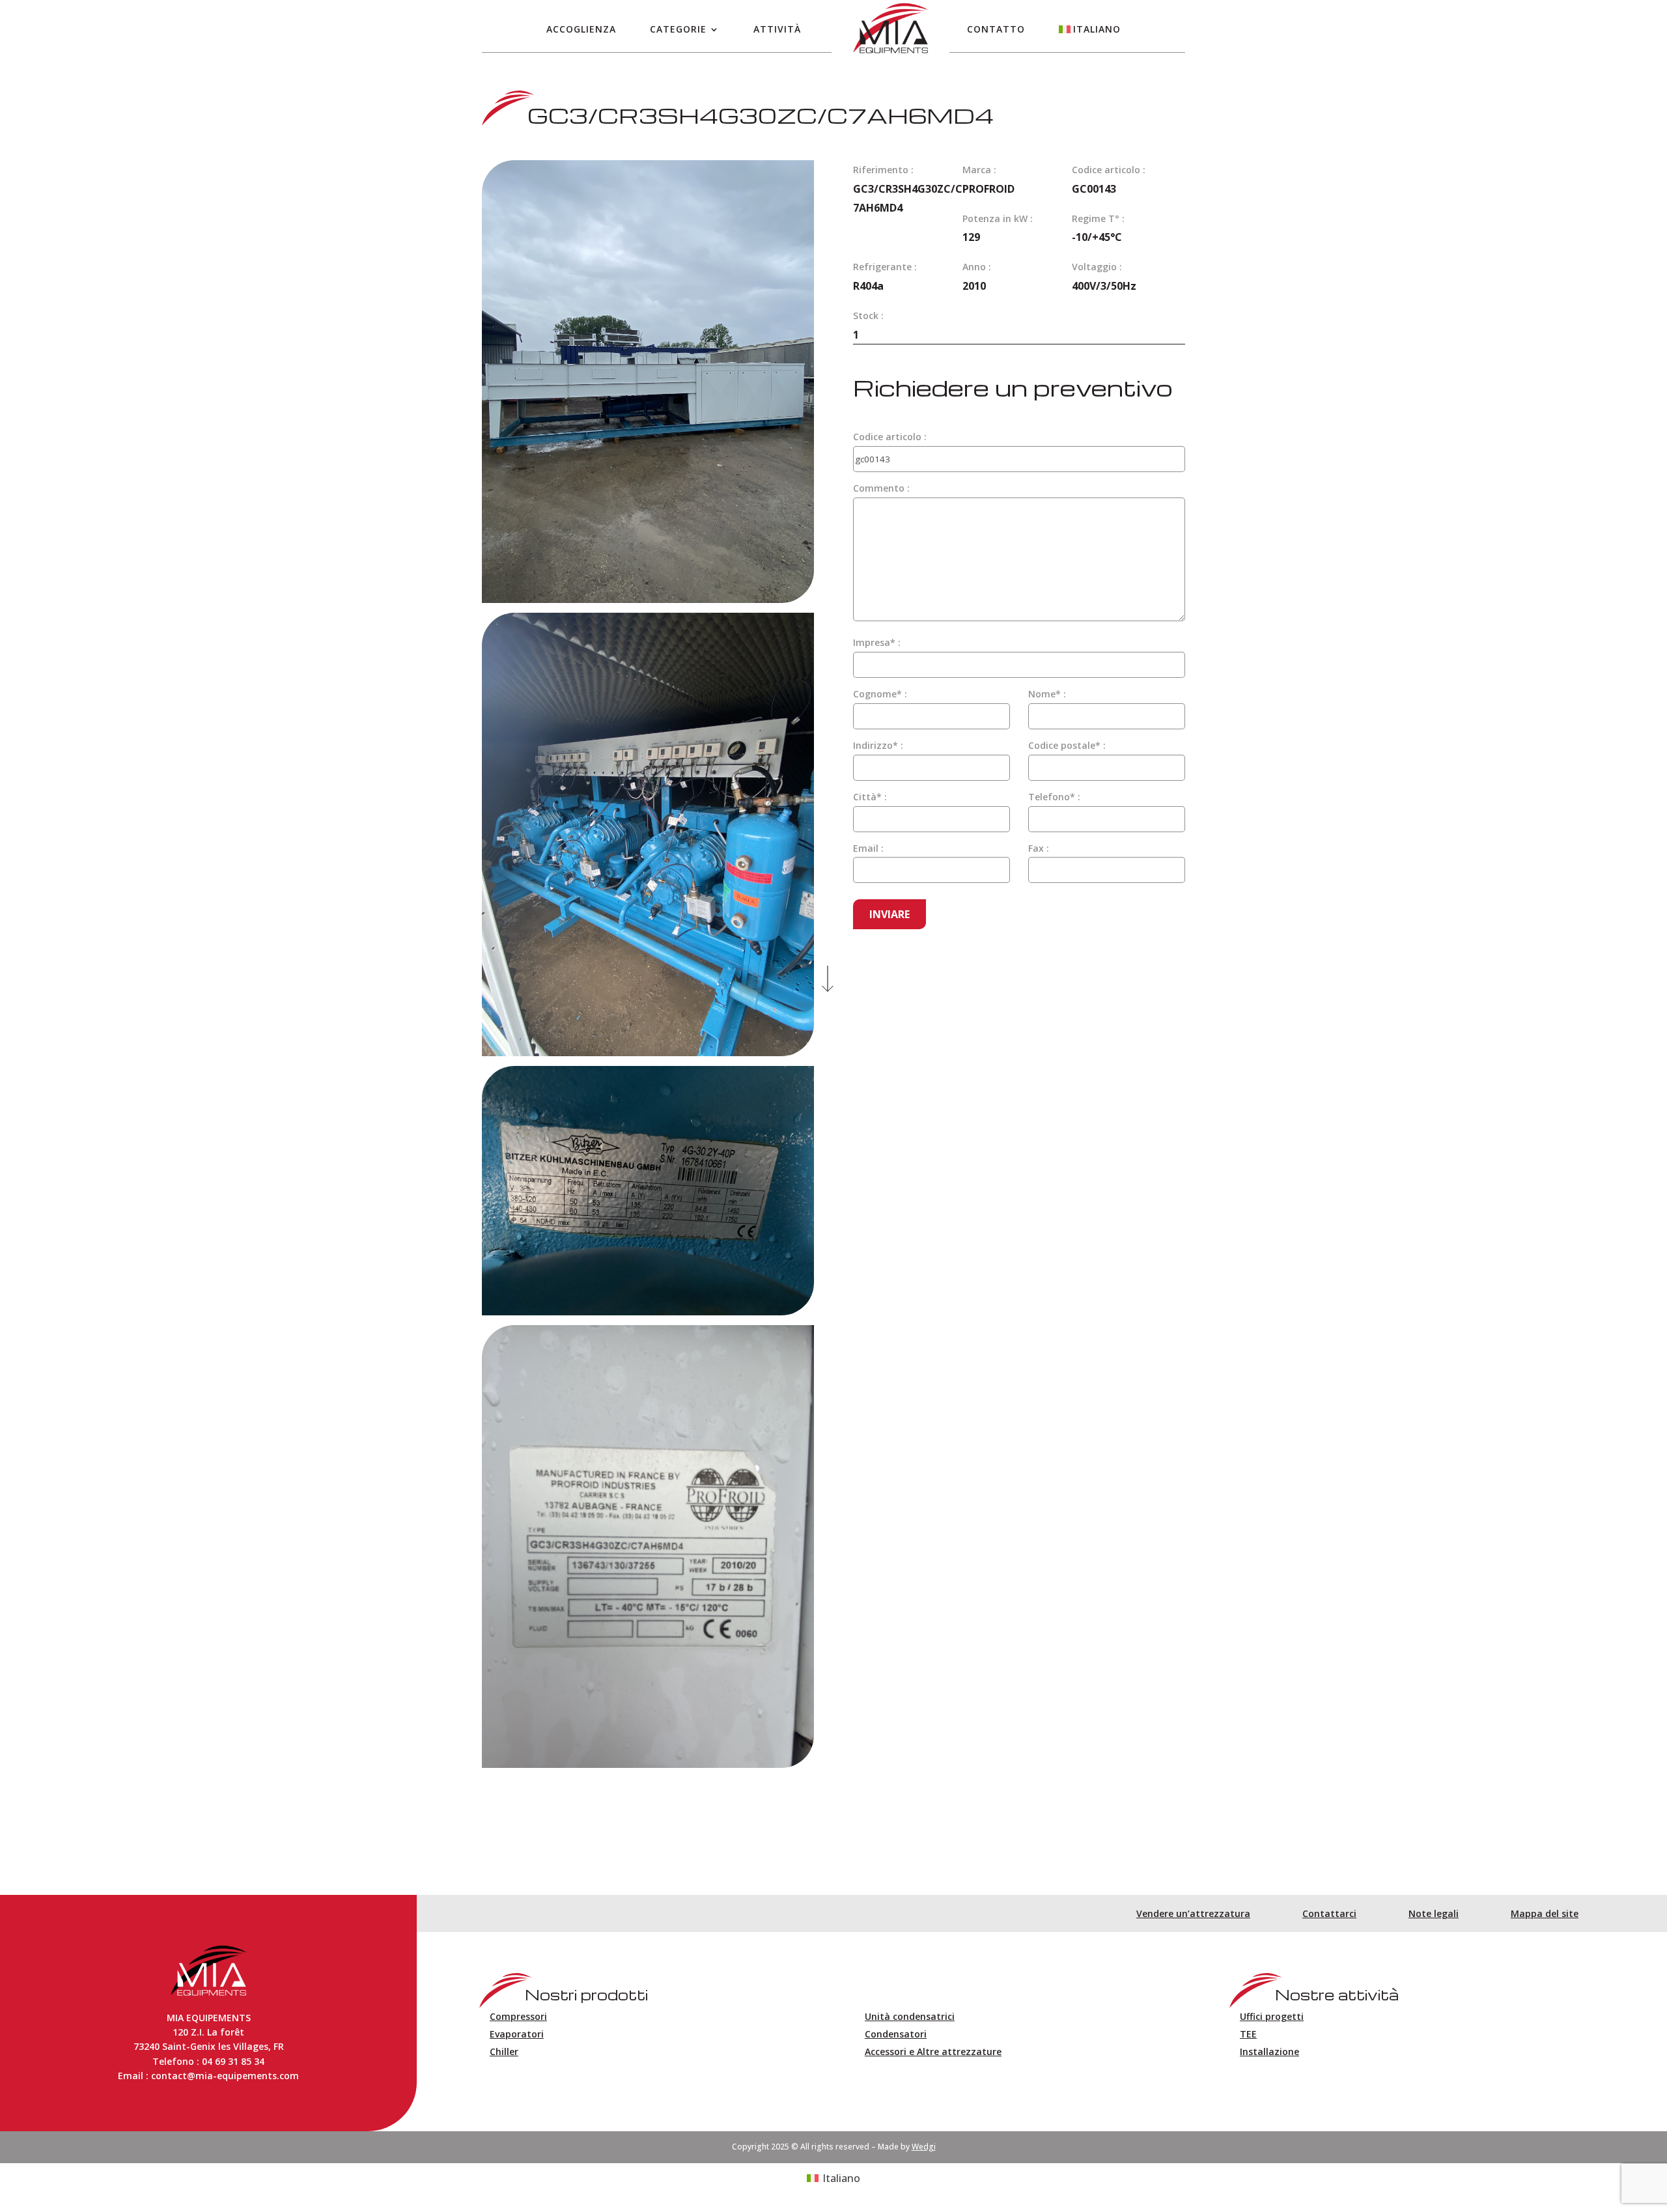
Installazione (1269, 2051)
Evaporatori (517, 2034)
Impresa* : (877, 642)
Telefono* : (1054, 797)
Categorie (678, 29)
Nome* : (1047, 694)
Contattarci (1329, 1913)
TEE (1248, 2034)
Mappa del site (1545, 1913)
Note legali (1434, 1913)
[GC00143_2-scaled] (648, 599)
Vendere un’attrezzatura (1193, 1913)
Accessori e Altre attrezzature (933, 2051)
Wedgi (924, 2147)
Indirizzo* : (878, 745)
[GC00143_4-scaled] (648, 1311)
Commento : (881, 488)
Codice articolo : (890, 437)
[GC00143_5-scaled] (648, 1764)
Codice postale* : (1067, 745)
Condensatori (896, 2034)
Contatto (996, 29)
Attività (777, 29)
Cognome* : (880, 694)
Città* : (870, 797)
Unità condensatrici (910, 2016)
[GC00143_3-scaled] (648, 1052)
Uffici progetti (1272, 2016)
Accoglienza (581, 29)
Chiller (504, 2051)
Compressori (518, 2016)
